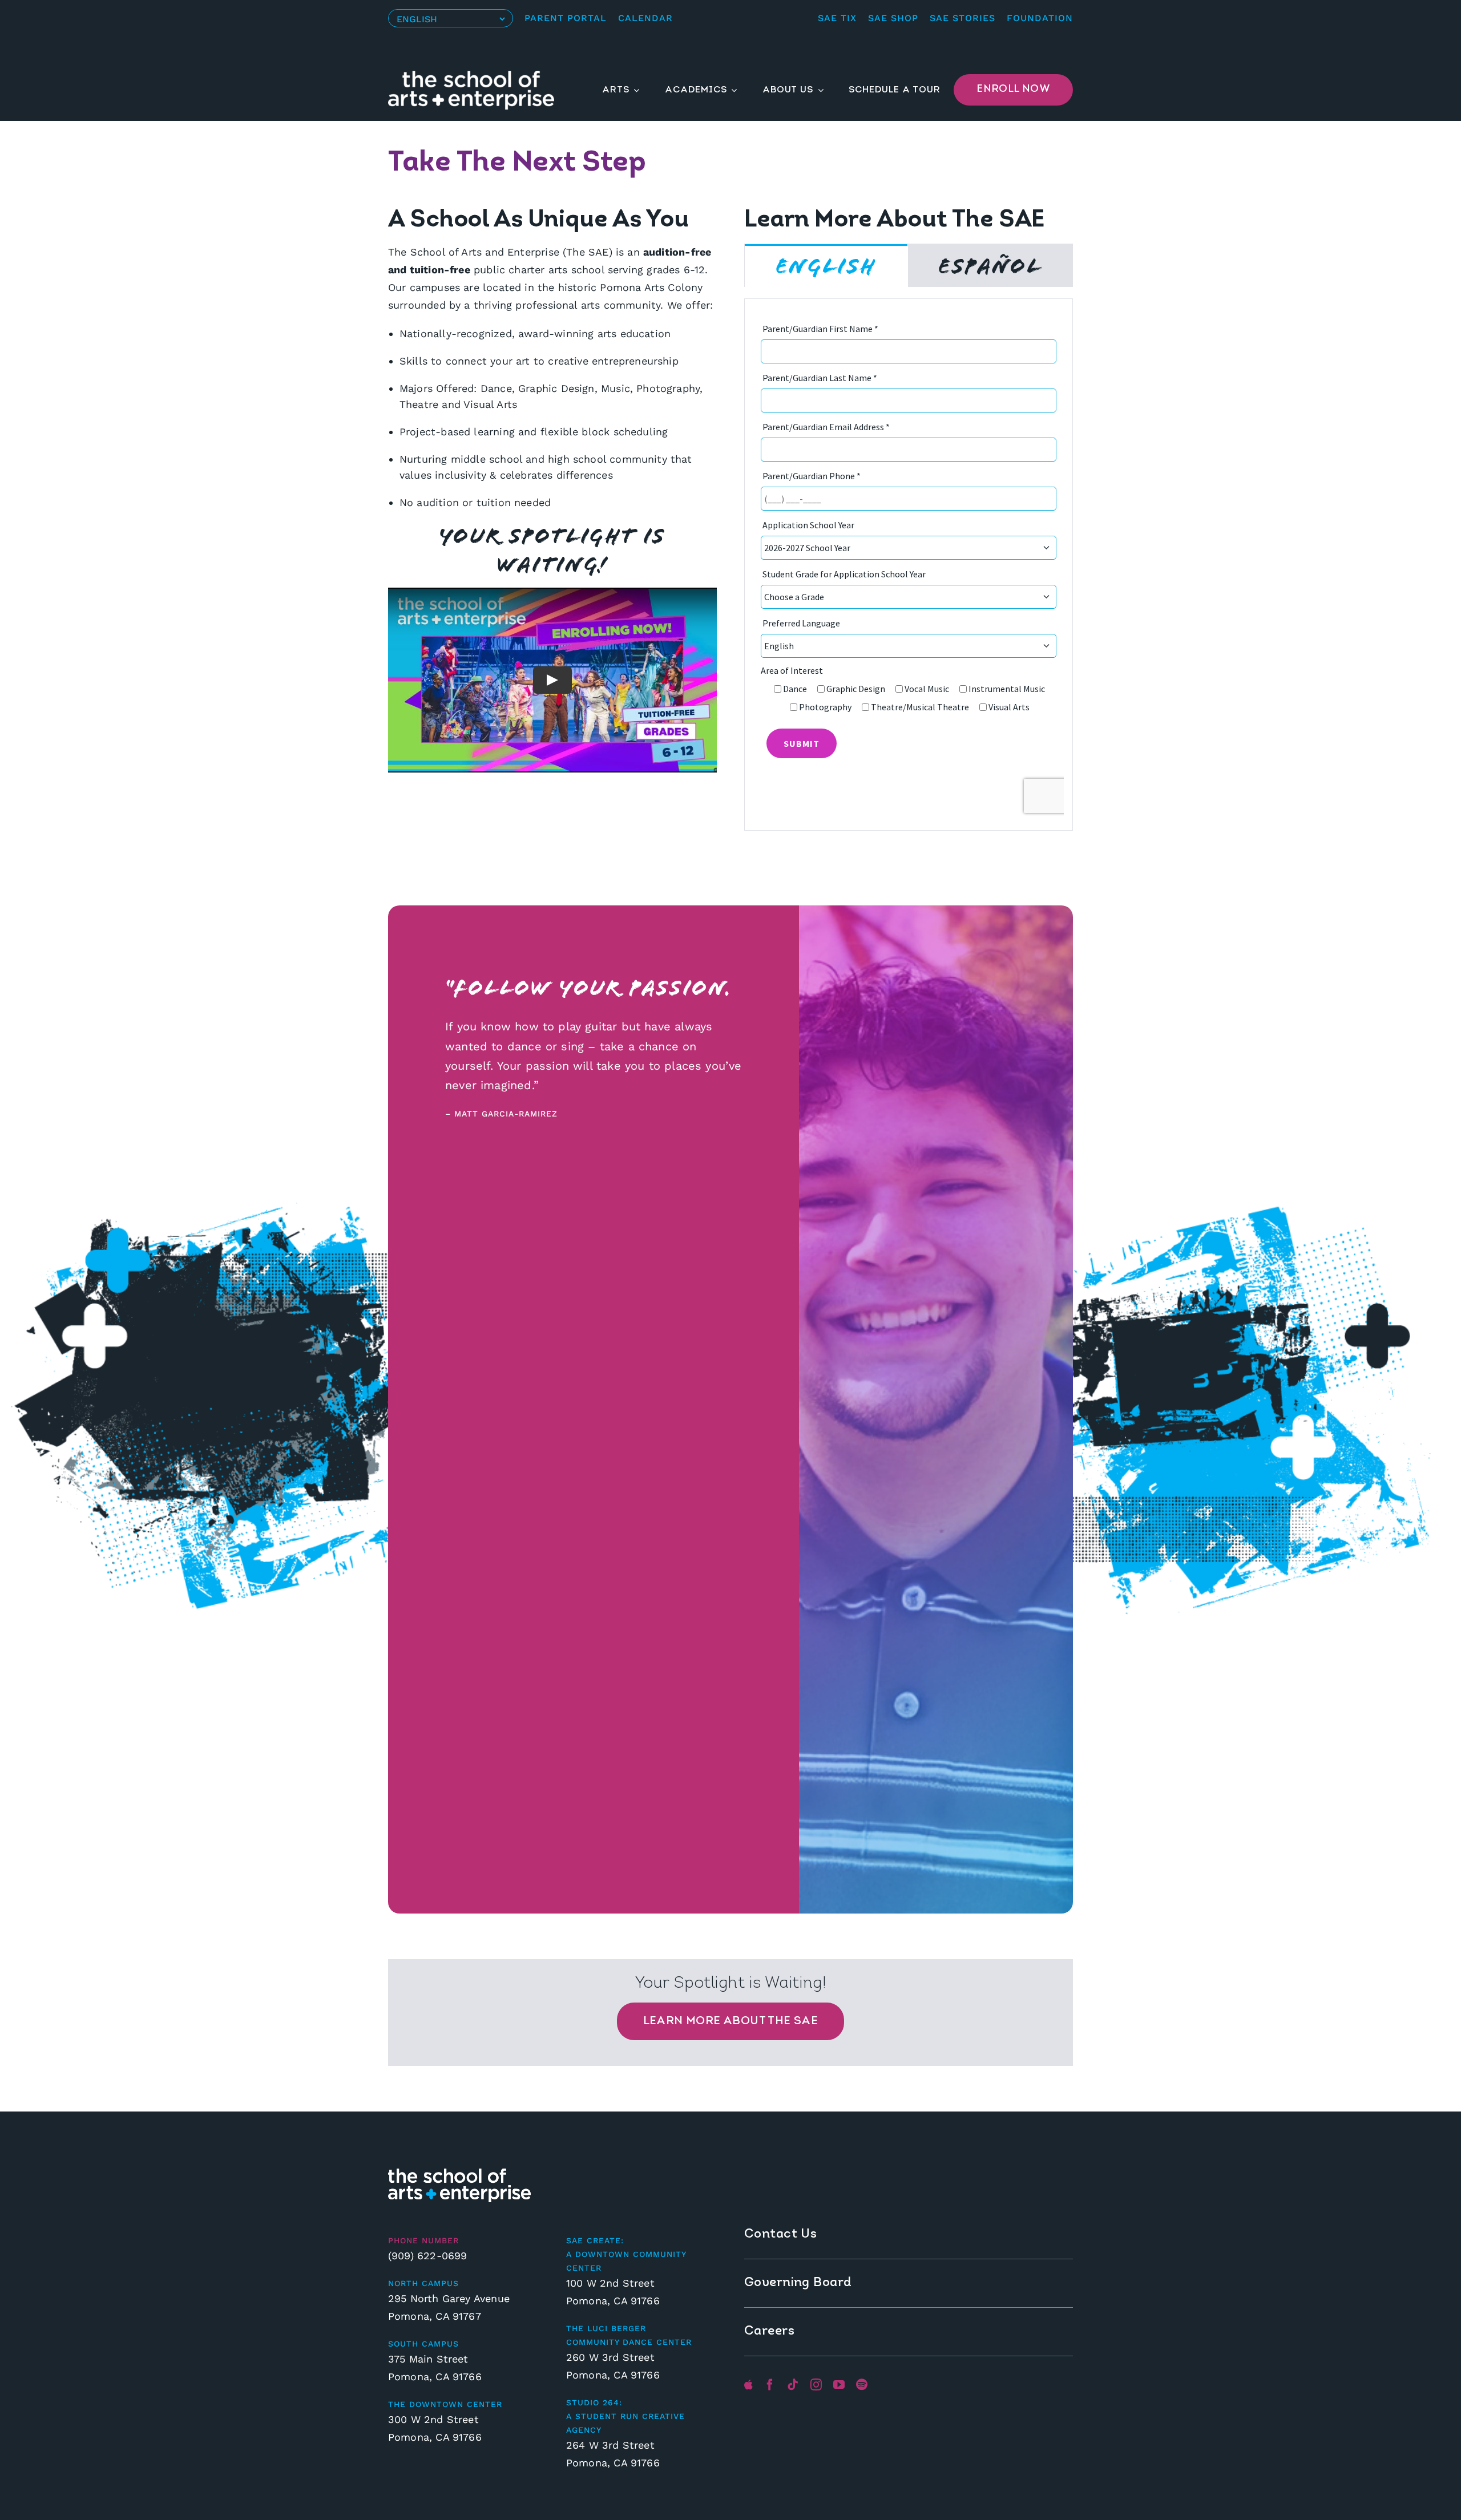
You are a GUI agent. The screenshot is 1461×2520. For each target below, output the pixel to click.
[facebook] (770, 2385)
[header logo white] (471, 76)
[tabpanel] (909, 565)
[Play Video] (552, 680)
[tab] (826, 266)
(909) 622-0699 (428, 2256)
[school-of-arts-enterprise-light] (459, 2173)
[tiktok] (793, 2385)
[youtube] (839, 2385)
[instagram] (816, 2385)
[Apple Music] (748, 2385)
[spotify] (862, 2385)
